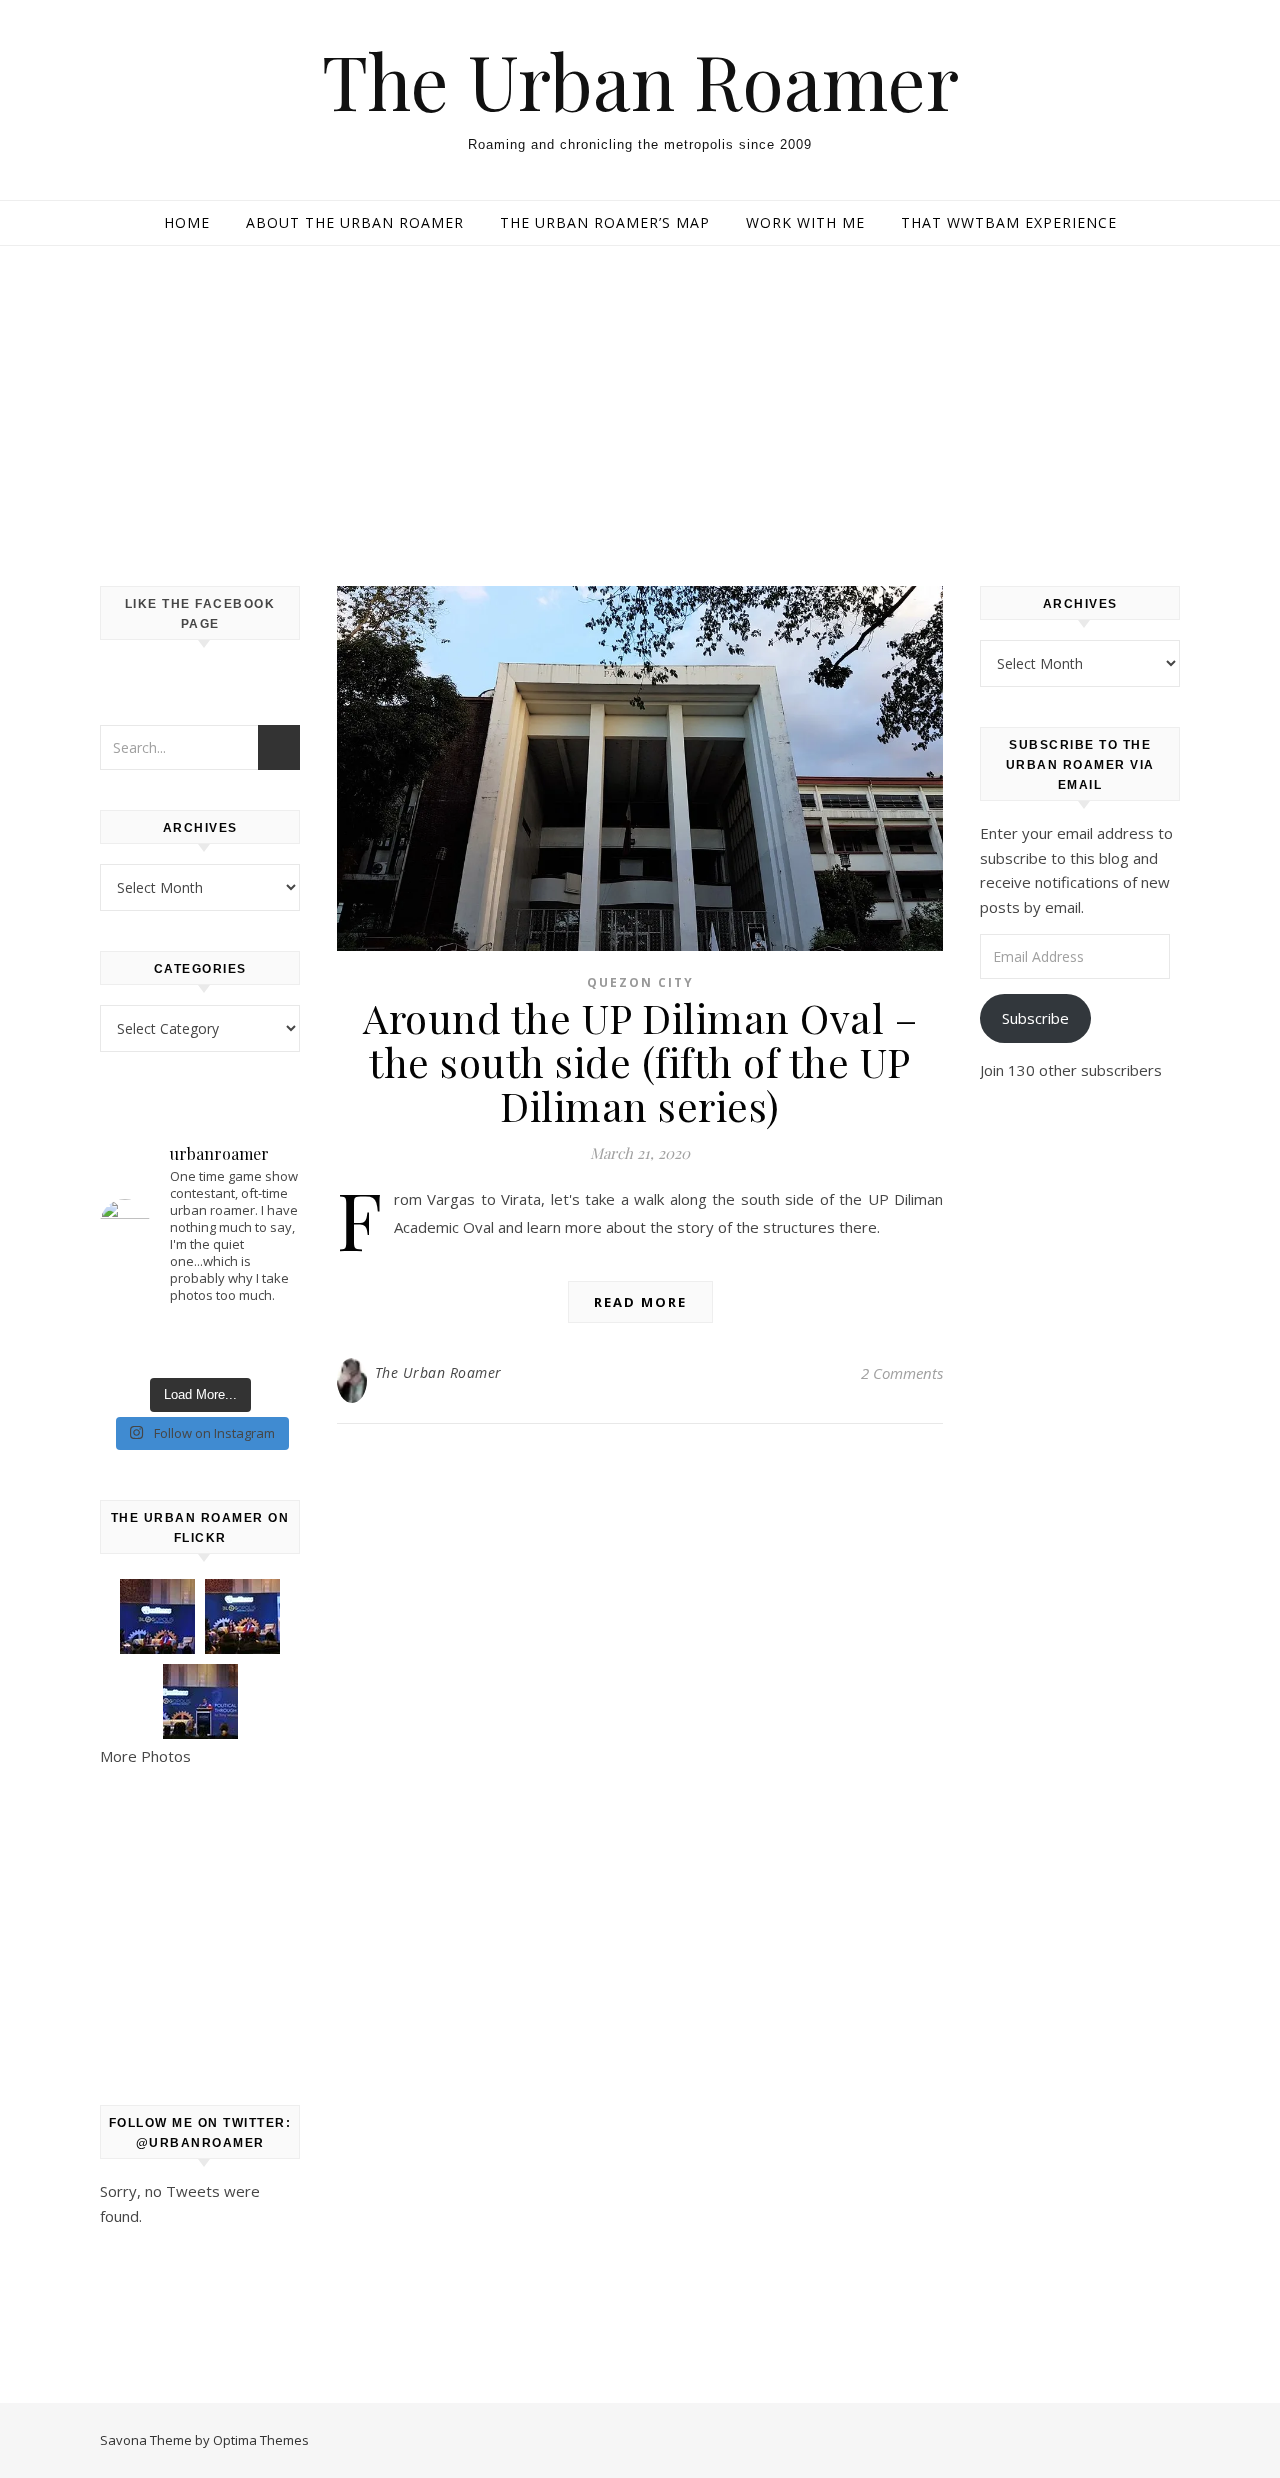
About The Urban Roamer (355, 222)
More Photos (145, 1756)
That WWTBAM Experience (1009, 222)
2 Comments (902, 1373)
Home (187, 222)
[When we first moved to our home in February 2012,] (200, 1345)
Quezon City (640, 982)
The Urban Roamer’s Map (605, 222)
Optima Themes (261, 2440)
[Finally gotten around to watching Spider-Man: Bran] (130, 1345)
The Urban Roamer (640, 80)
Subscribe (1035, 1018)
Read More (640, 1302)
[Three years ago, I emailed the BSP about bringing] (270, 1345)
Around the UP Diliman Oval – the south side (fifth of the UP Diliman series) (640, 1061)
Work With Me (805, 222)
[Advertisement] (640, 396)
